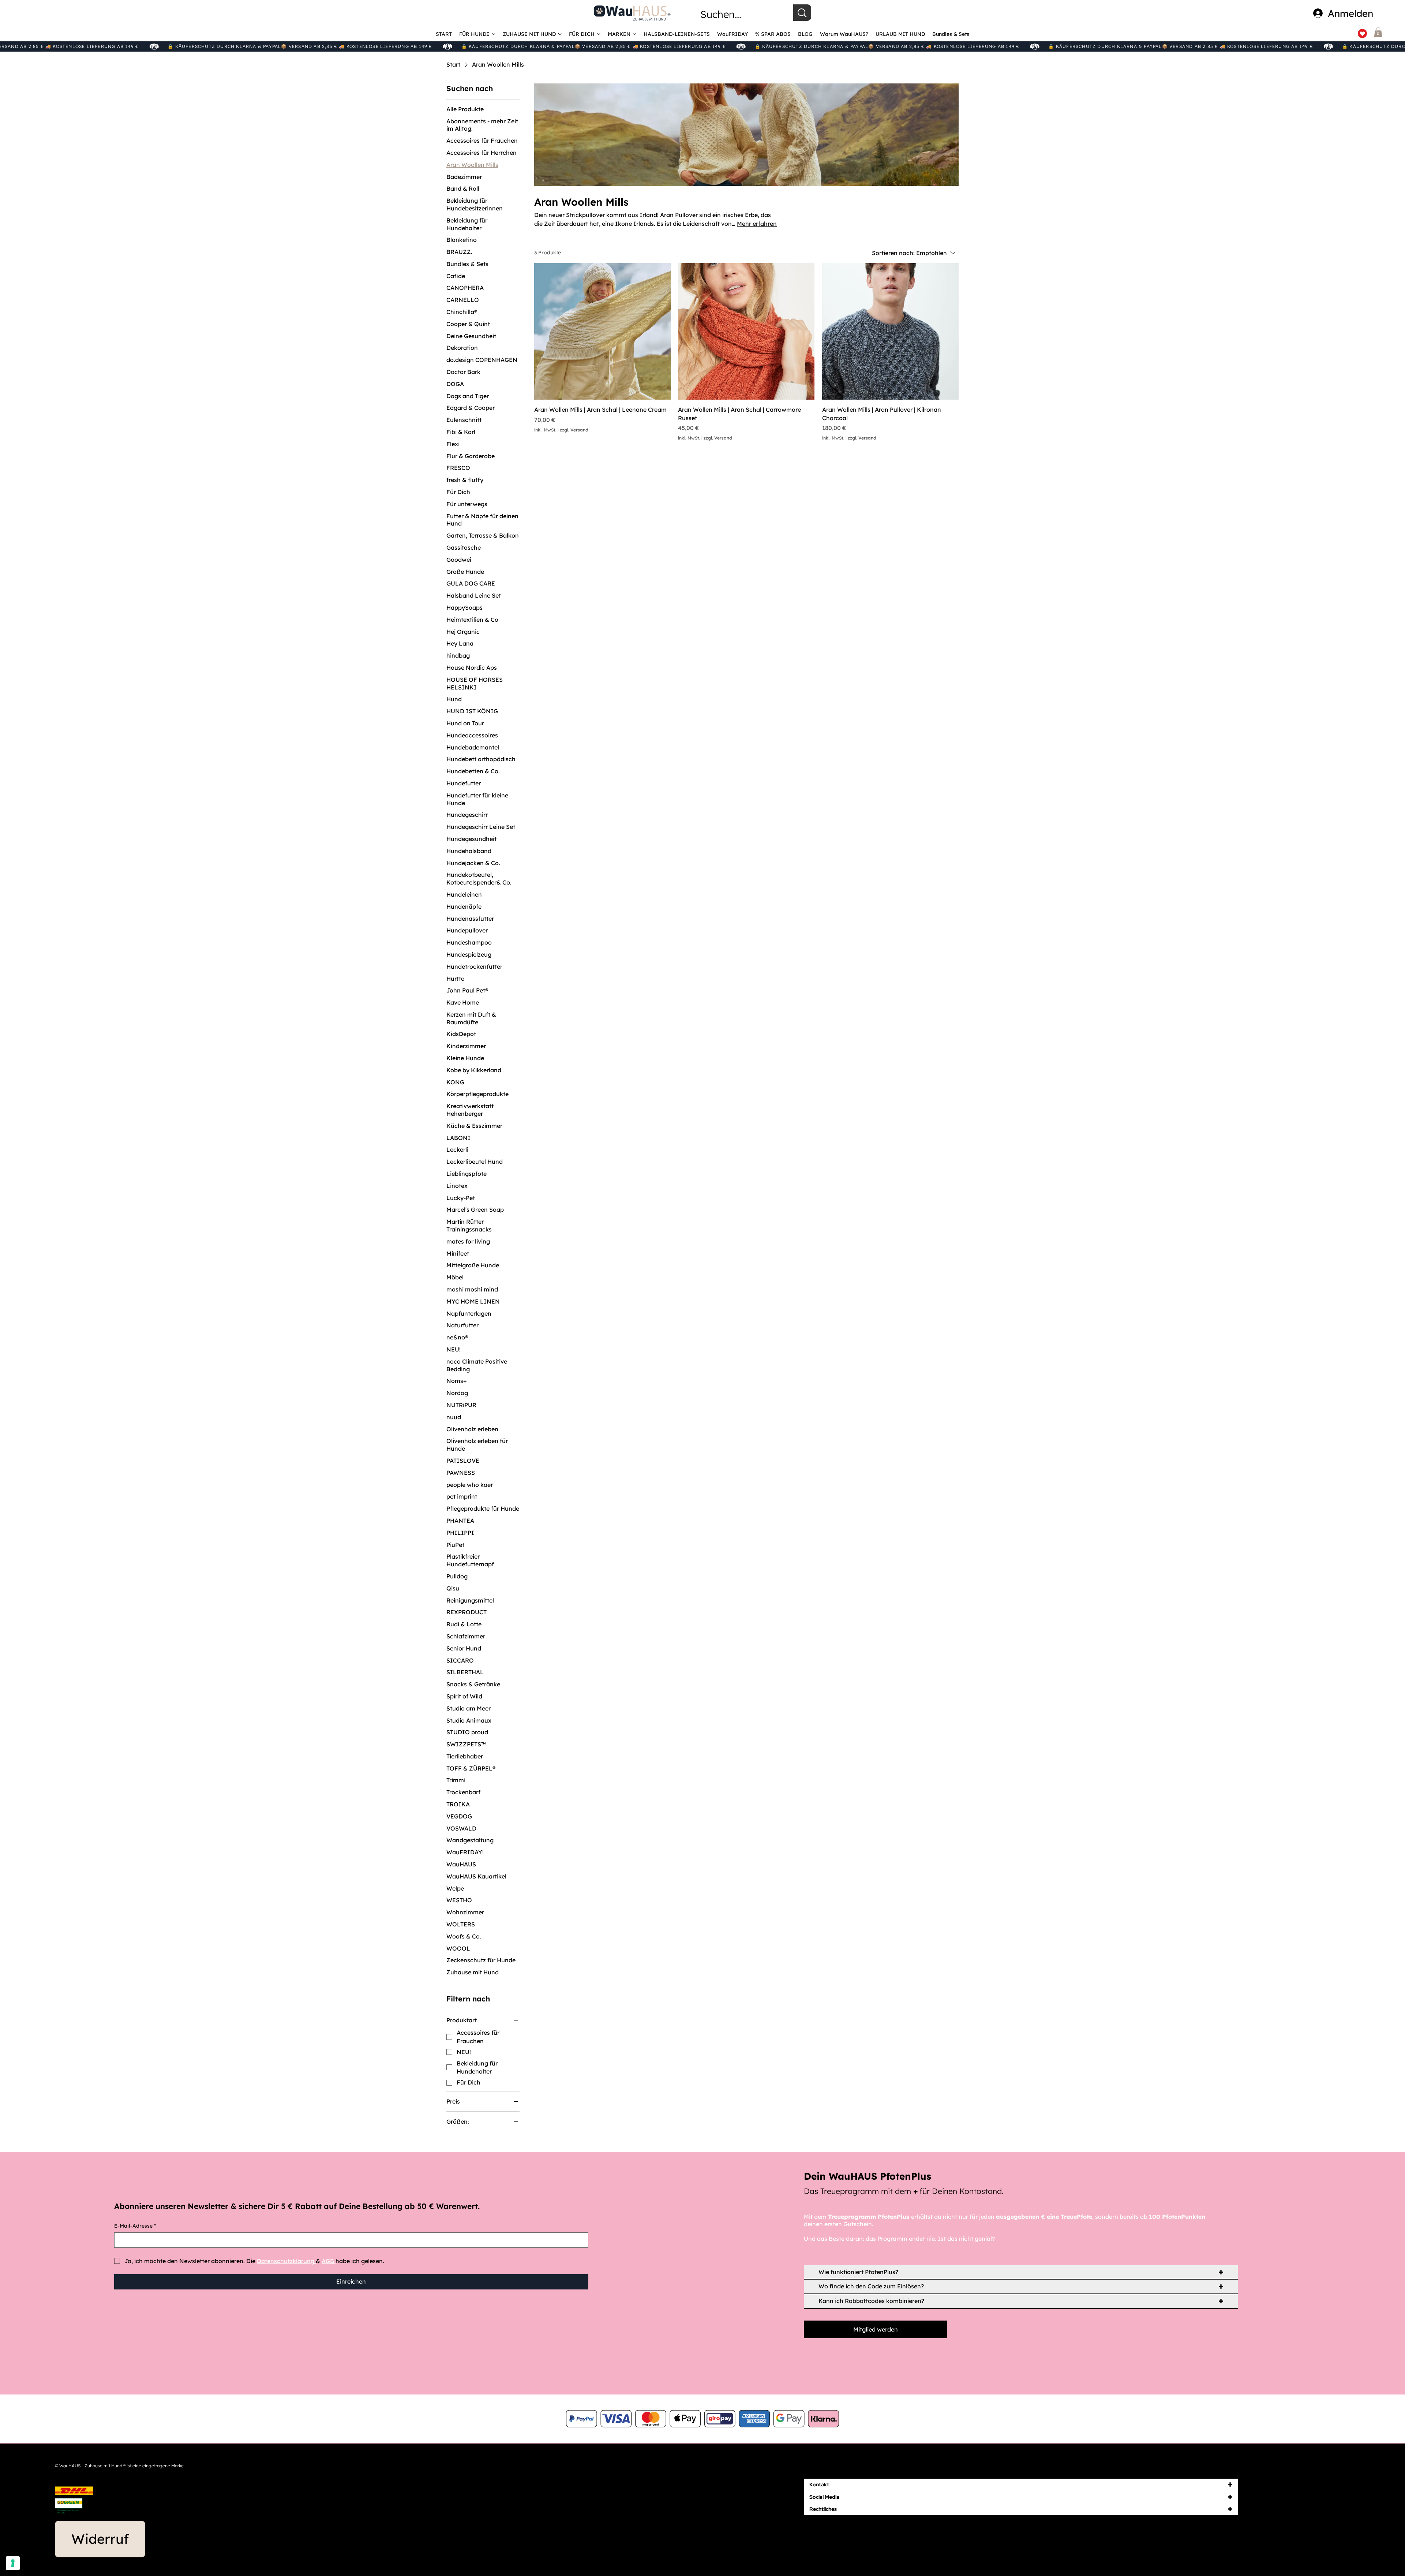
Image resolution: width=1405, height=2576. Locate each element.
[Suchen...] (802, 13)
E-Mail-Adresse (135, 2226)
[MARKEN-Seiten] (634, 34)
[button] (1378, 32)
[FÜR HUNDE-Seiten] (494, 34)
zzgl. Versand (574, 430)
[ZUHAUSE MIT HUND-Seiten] (560, 34)
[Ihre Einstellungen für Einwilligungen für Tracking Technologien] (13, 2563)
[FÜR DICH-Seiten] (599, 34)
